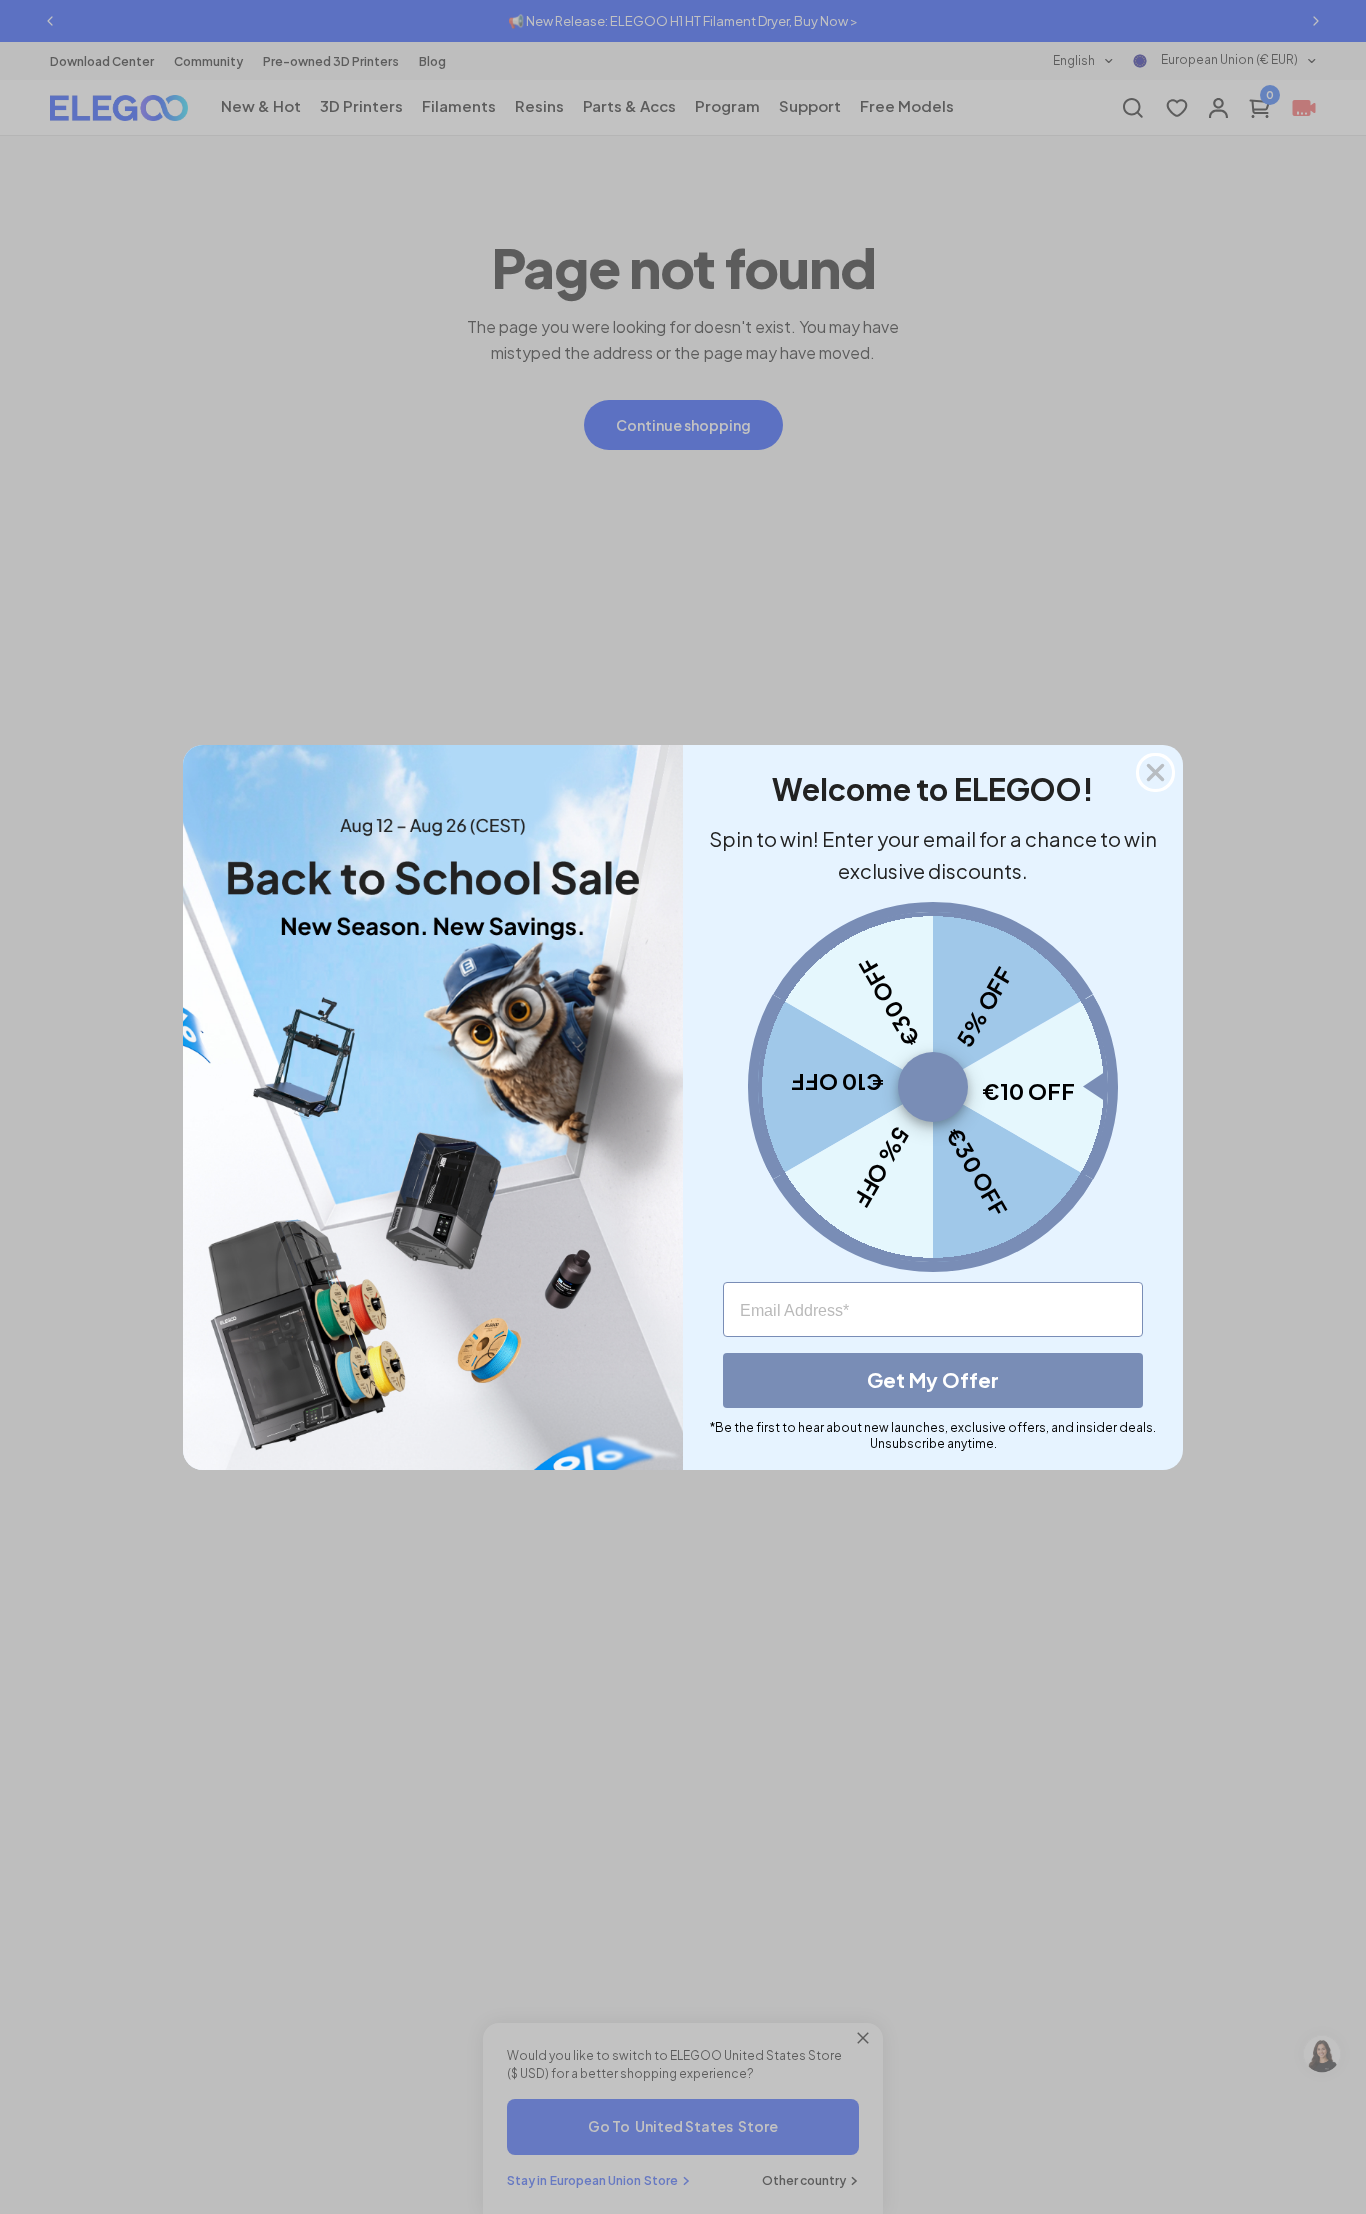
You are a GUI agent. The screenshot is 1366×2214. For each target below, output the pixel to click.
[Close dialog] (1155, 772)
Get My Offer (933, 1379)
